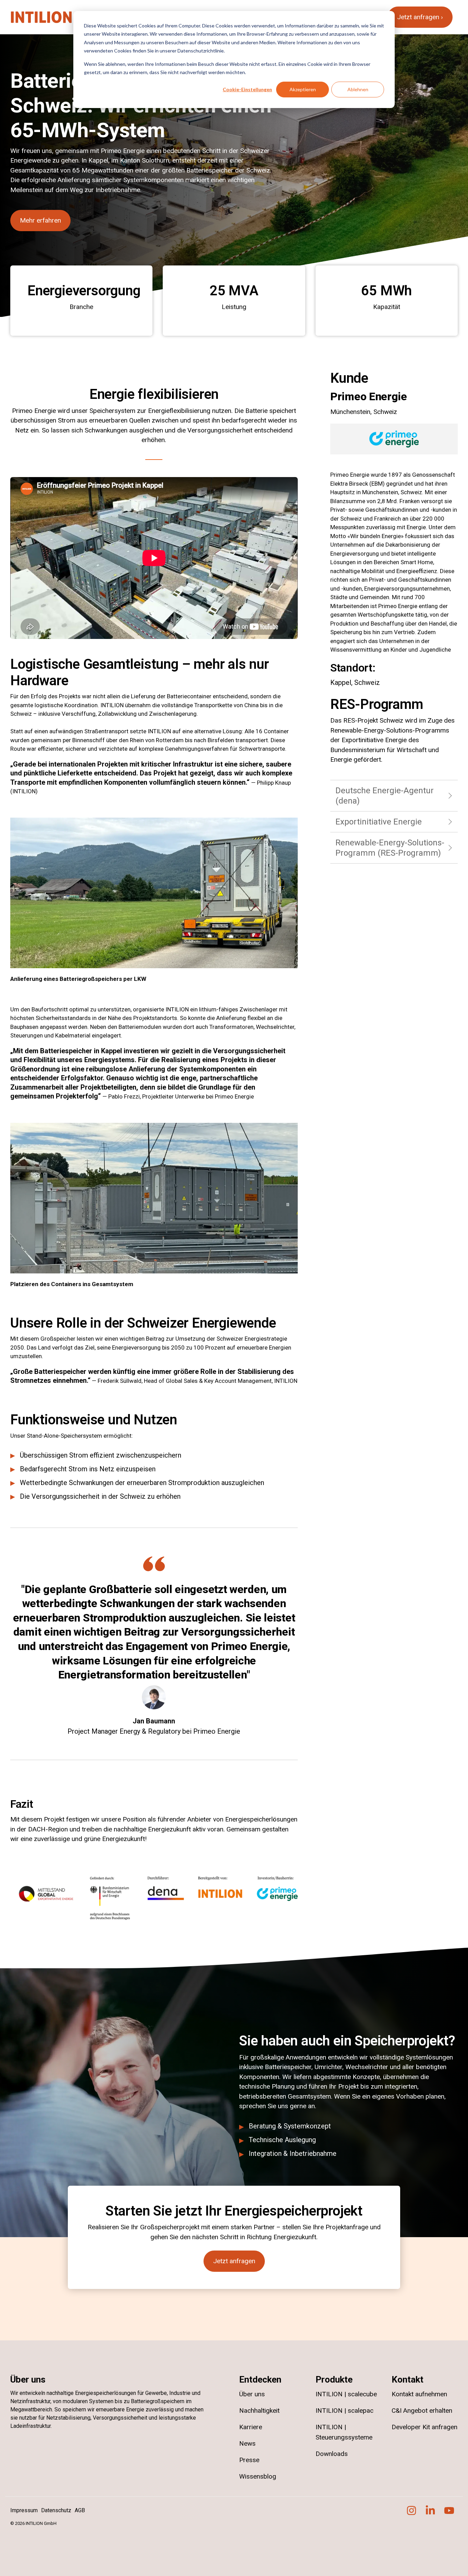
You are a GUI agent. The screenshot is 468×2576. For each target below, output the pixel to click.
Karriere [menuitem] (251, 2427)
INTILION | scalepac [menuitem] (344, 2411)
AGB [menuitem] (80, 2510)
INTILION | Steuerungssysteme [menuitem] (344, 2432)
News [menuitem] (247, 2443)
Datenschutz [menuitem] (56, 2510)
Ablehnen (358, 89)
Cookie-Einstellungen (247, 89)
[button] (412, 2513)
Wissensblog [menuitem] (258, 2476)
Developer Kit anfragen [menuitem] (425, 2427)
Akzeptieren (303, 89)
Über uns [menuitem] (252, 2394)
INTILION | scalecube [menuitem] (346, 2394)
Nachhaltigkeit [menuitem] (259, 2411)
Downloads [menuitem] (332, 2454)
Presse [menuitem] (249, 2460)
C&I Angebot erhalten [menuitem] (422, 2411)
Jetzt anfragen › (420, 17)
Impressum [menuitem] (24, 2510)
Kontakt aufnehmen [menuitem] (419, 2394)
